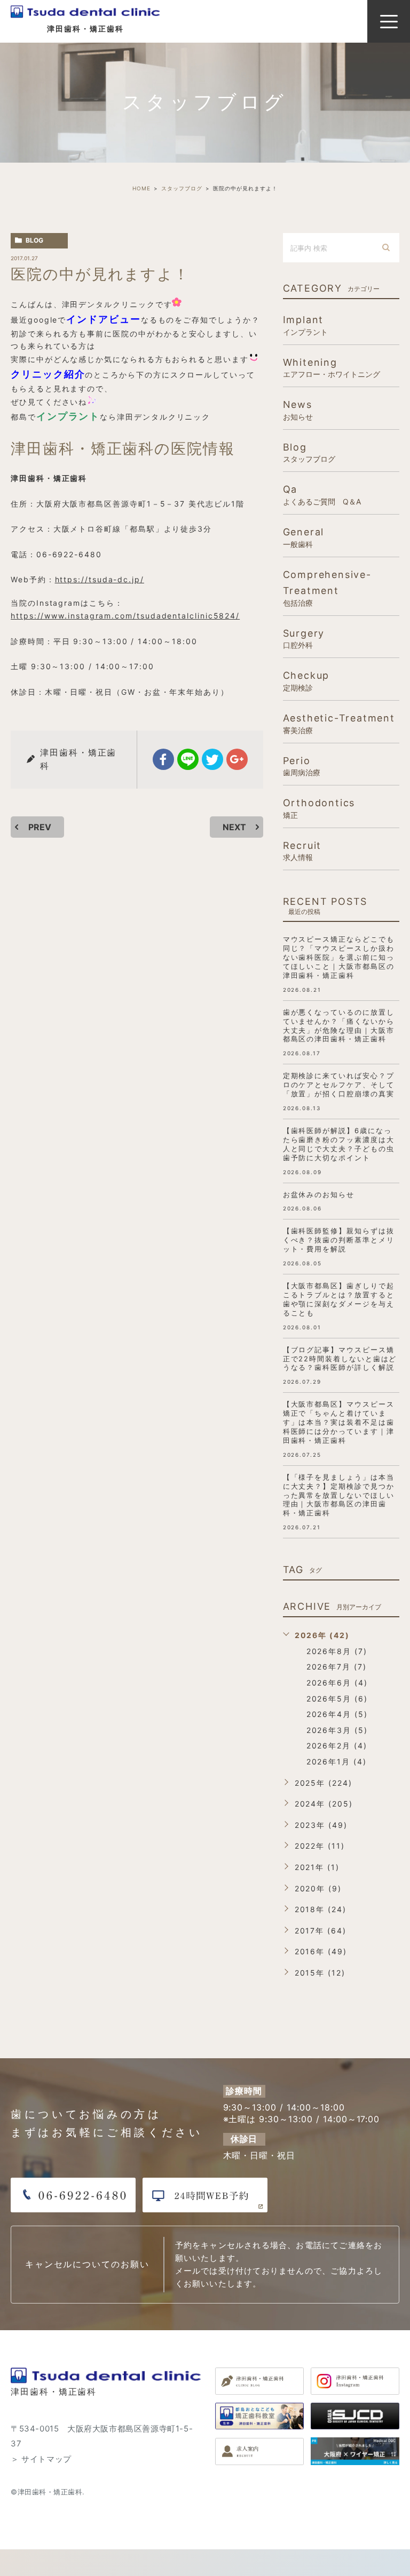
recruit (302, 851)
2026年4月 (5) (337, 1714)
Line (188, 759)
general (304, 537)
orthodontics (319, 808)
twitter (212, 759)
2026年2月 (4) (337, 1746)
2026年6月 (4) (337, 1683)
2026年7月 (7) (337, 1667)
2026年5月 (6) (337, 1699)
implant (305, 325)
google (237, 759)
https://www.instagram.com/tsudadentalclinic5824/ (125, 616)
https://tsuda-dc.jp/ (100, 579)
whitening (332, 368)
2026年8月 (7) (337, 1651)
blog (34, 240)
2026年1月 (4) (337, 1762)
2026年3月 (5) (337, 1730)
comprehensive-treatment (327, 588)
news (298, 410)
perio (302, 766)
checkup (306, 681)
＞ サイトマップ (41, 2459)
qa (322, 495)
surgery (304, 639)
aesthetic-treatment (339, 723)
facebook (163, 759)
